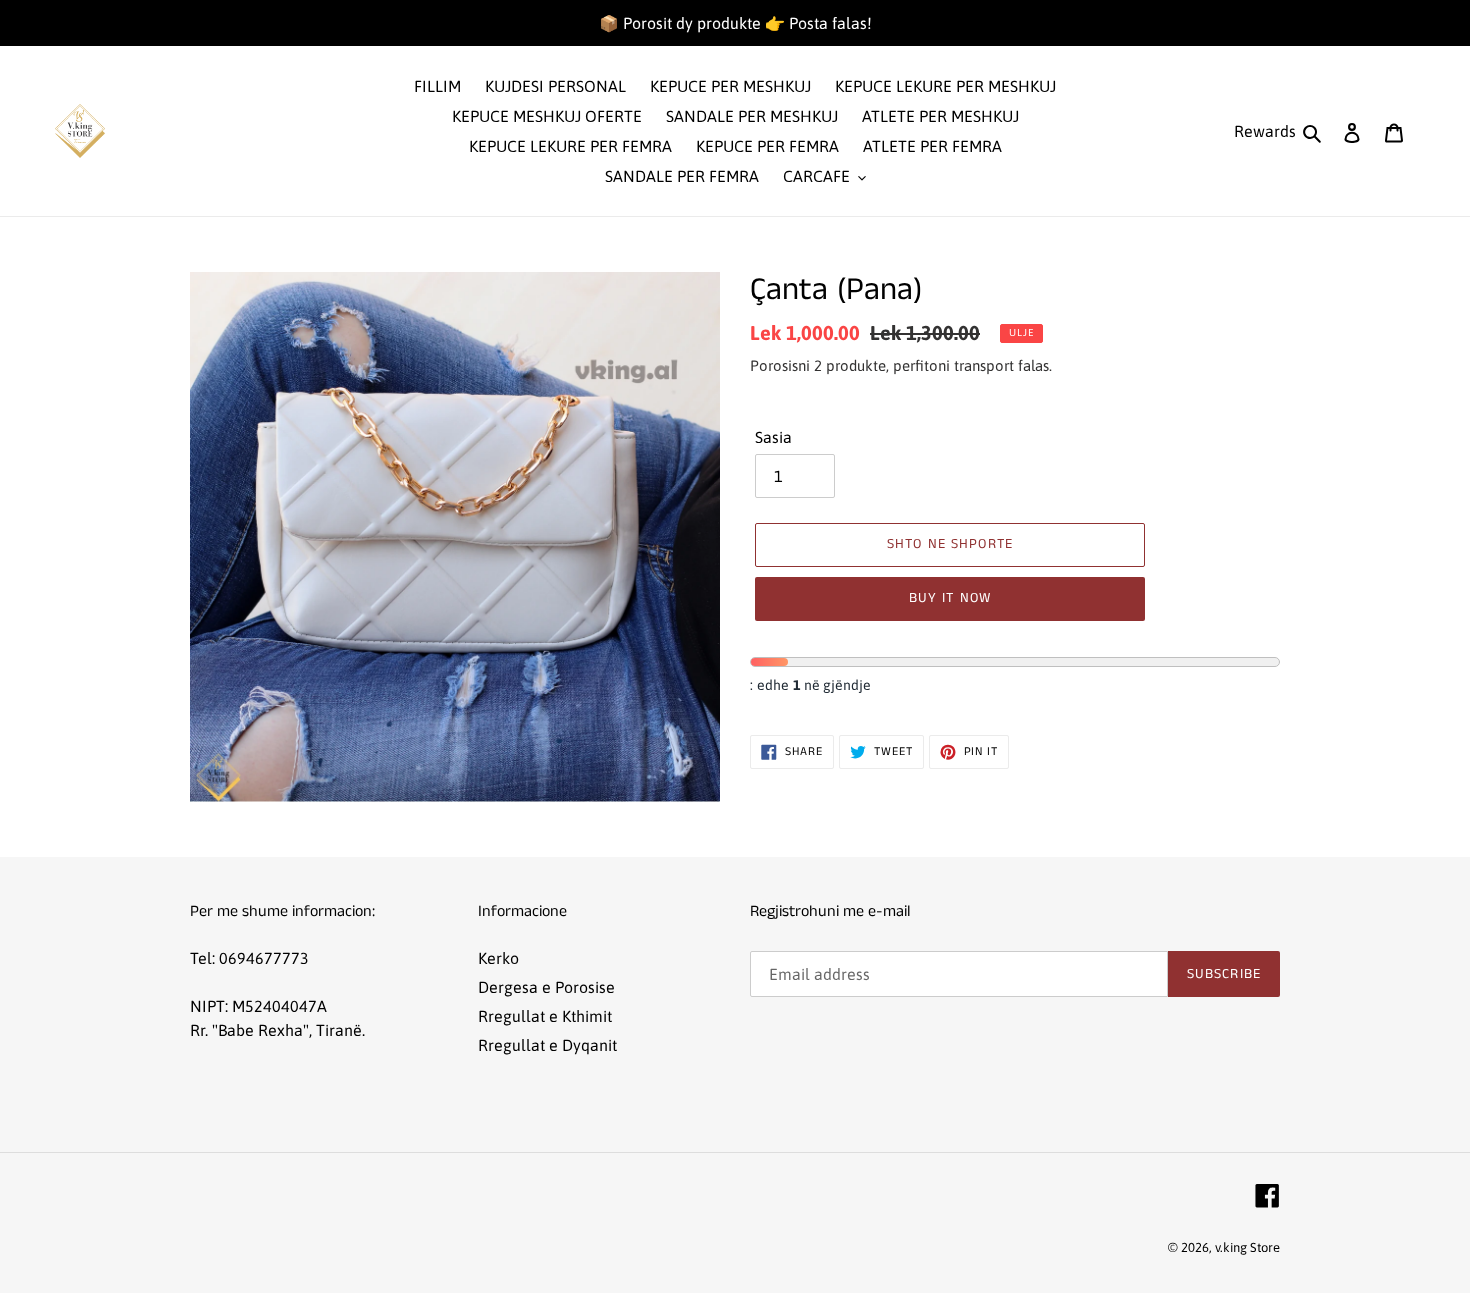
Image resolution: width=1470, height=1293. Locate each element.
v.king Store (1247, 1247)
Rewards (1265, 131)
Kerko (498, 958)
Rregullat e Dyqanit (547, 1045)
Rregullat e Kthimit (545, 1016)
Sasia (773, 437)
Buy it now (950, 598)
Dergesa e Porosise (546, 987)
